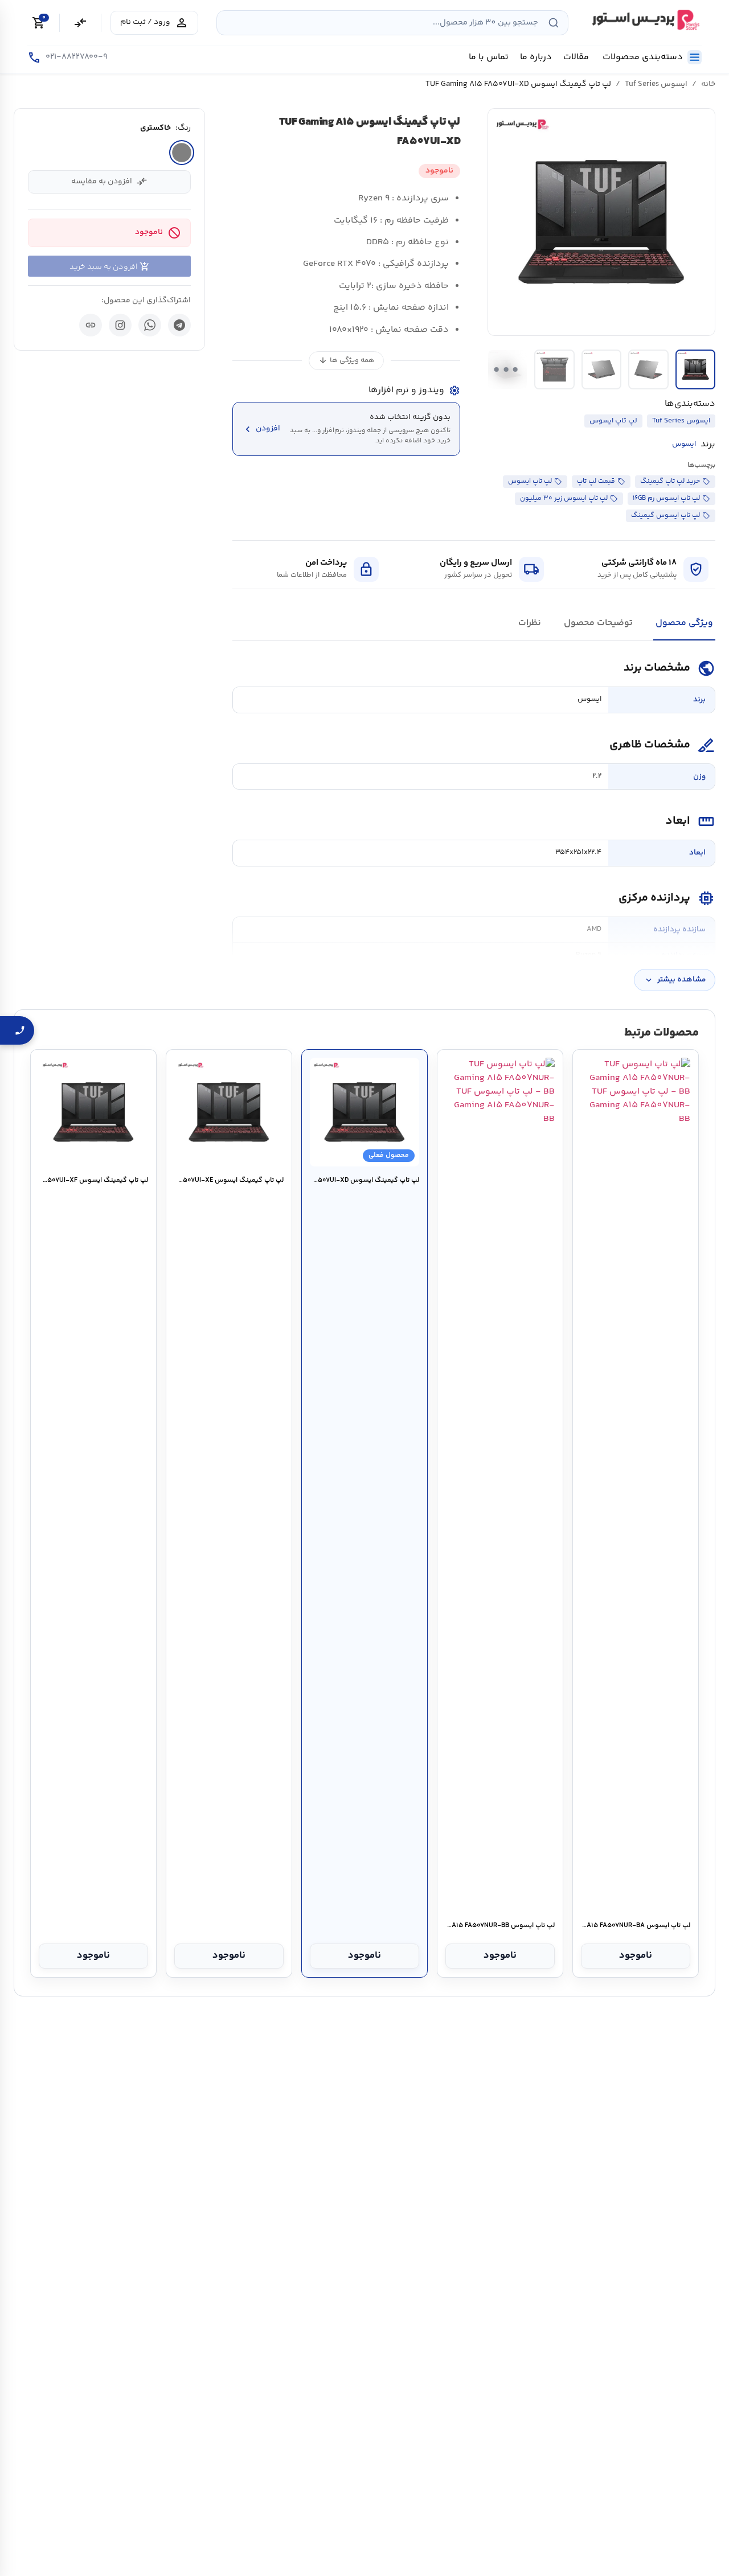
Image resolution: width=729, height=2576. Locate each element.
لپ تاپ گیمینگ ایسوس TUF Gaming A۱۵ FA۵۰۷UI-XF (93, 1181)
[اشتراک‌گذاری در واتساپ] (150, 325)
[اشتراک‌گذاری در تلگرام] (179, 325)
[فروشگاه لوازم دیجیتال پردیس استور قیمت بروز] (644, 20)
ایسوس (684, 444)
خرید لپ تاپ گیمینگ (670, 481)
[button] (601, 222)
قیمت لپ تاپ (596, 481)
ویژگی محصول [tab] (684, 623)
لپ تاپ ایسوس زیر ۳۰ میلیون (564, 498)
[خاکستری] (182, 153)
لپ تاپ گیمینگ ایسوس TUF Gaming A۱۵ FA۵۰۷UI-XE (229, 1181)
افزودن (261, 429)
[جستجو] (554, 23)
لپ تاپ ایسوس (613, 421)
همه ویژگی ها (346, 361)
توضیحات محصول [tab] (598, 623)
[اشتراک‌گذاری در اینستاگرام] (120, 325)
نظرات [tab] (530, 623)
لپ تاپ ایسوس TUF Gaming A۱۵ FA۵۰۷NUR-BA (635, 1926)
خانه (708, 84)
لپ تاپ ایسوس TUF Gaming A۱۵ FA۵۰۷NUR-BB (500, 1926)
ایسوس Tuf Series (656, 84)
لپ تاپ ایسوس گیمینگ (665, 515)
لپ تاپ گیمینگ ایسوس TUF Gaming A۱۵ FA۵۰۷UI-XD (364, 1181)
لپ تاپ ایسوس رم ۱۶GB (666, 498)
